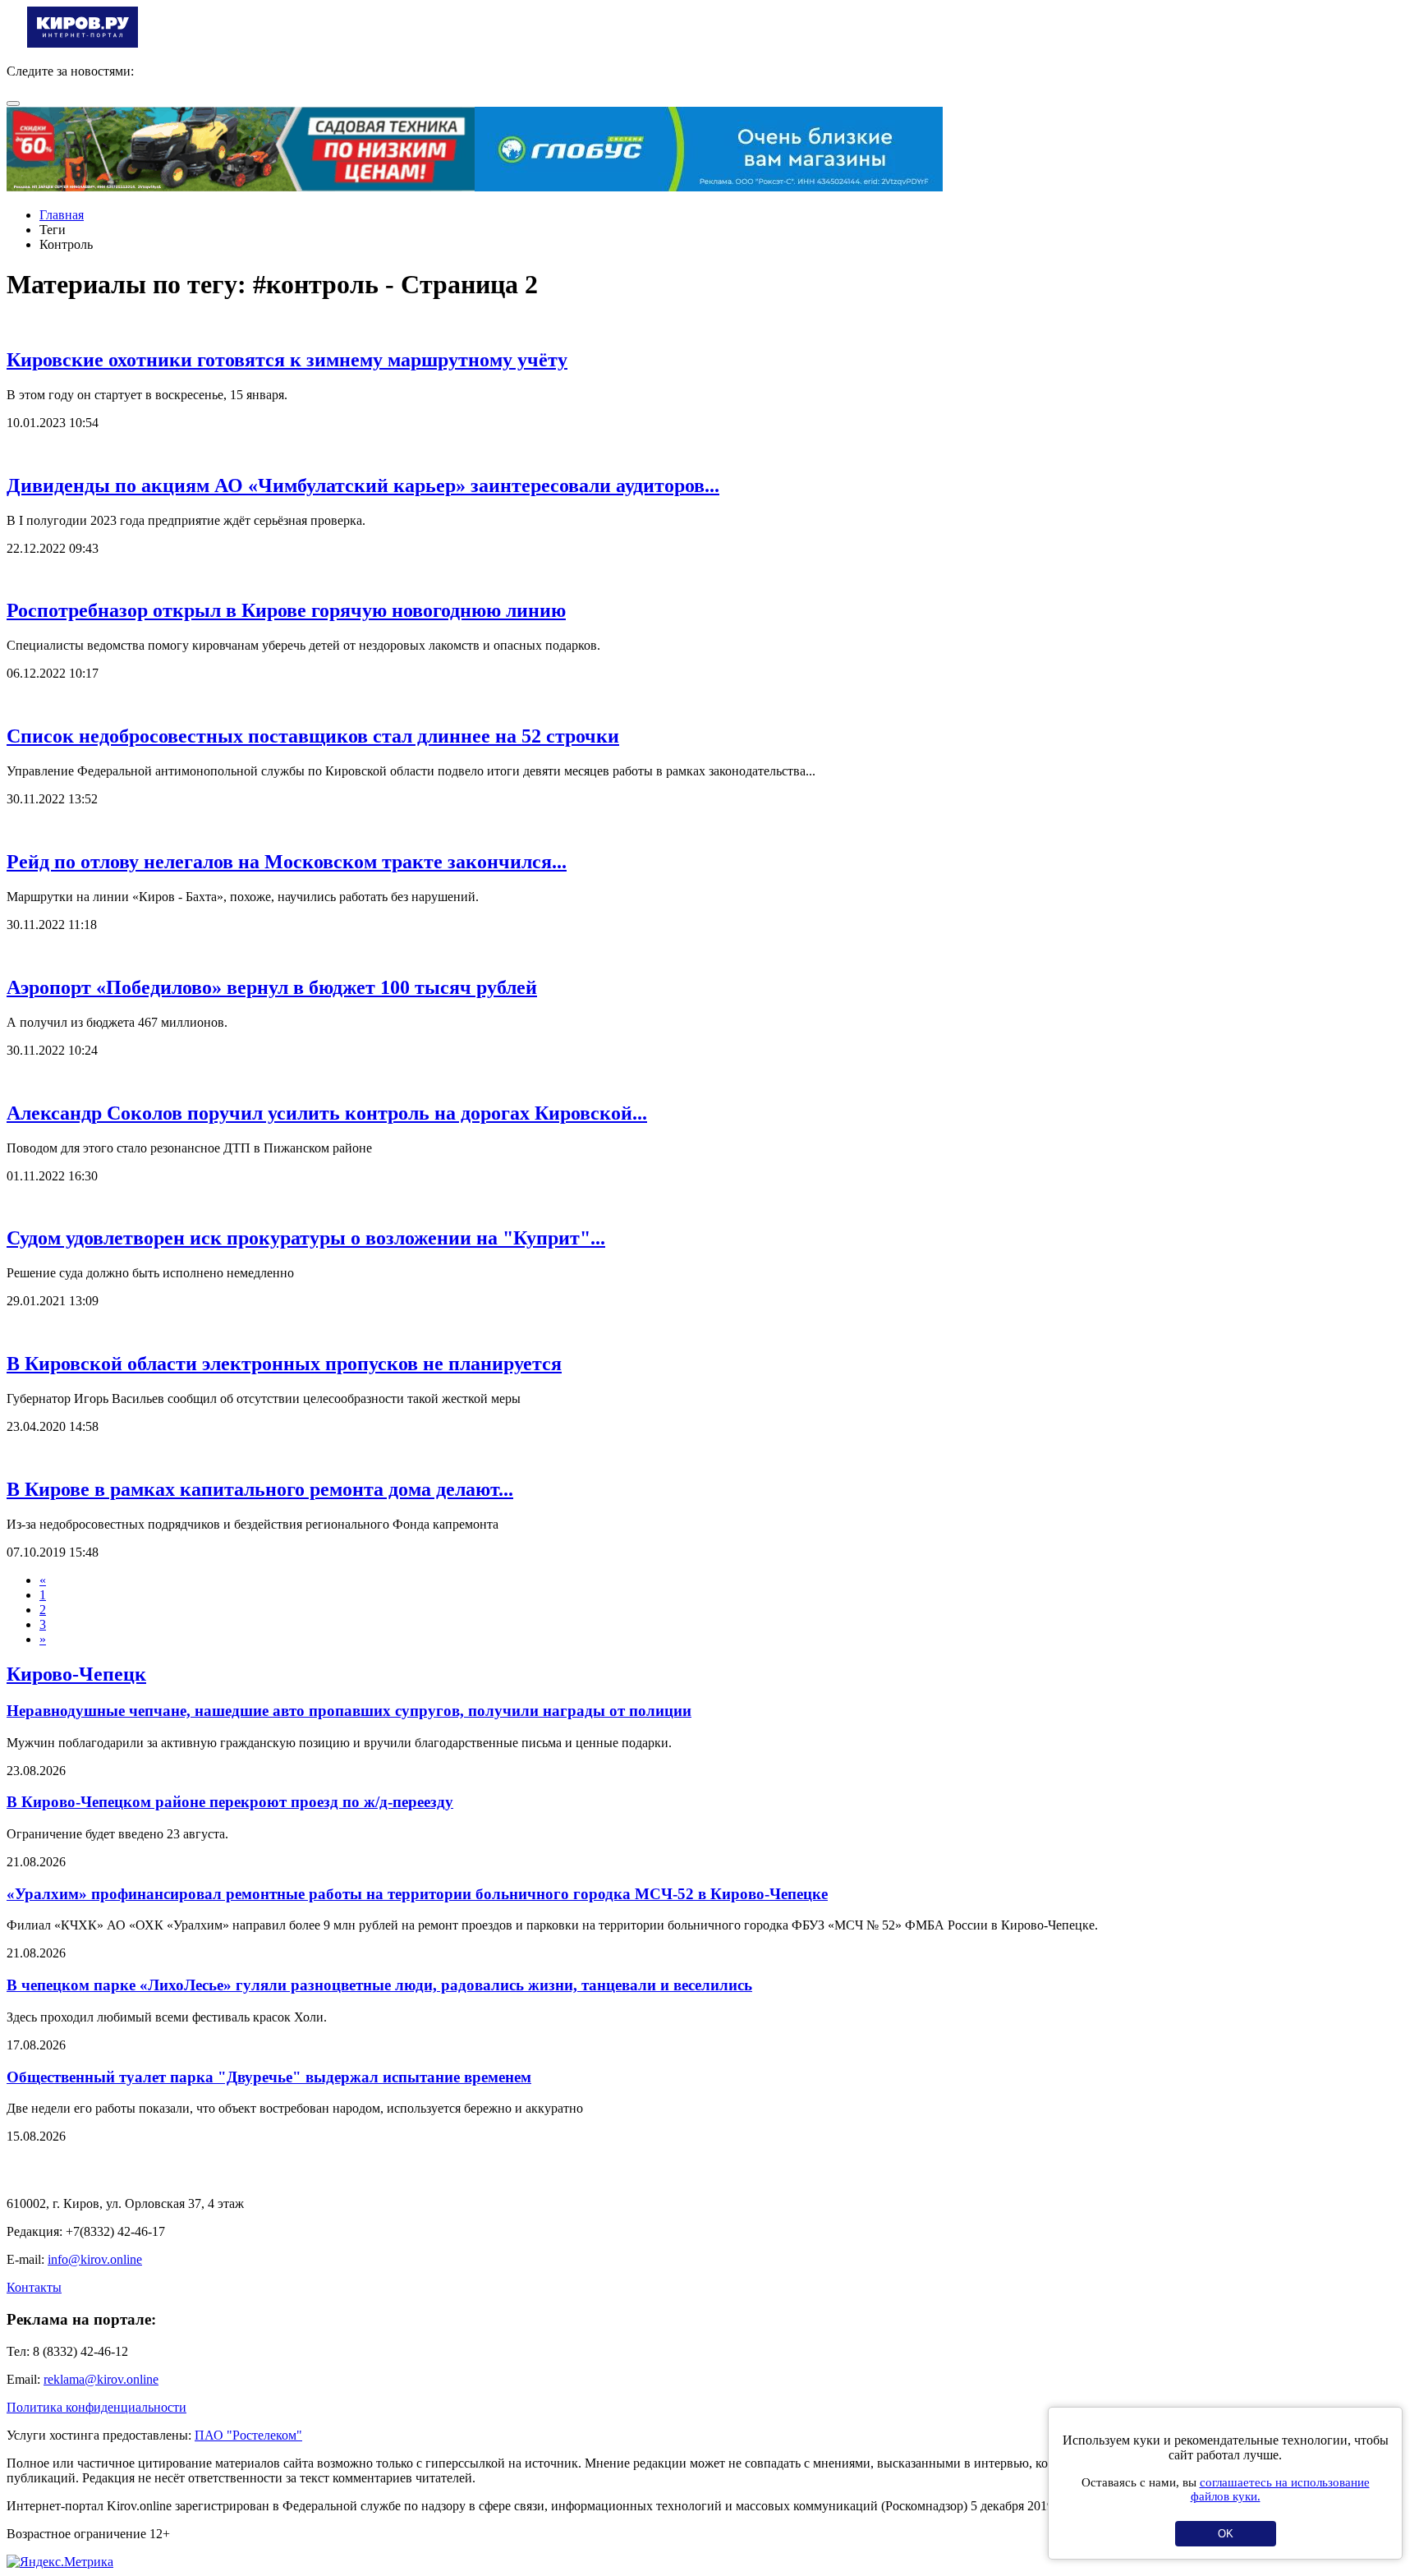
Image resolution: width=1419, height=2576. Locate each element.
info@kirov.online (95, 2259)
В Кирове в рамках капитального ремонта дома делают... (260, 1489)
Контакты (34, 2287)
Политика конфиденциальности (96, 2407)
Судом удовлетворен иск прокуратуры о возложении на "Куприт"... (306, 1238)
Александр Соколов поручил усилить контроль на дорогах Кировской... (327, 1113)
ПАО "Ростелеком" (248, 2435)
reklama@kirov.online (101, 2379)
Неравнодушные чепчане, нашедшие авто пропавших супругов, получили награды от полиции (349, 1711)
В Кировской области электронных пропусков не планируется (284, 1364)
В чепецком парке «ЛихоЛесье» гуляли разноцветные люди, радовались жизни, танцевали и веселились (379, 1985)
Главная (62, 215)
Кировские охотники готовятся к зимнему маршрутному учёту (287, 360)
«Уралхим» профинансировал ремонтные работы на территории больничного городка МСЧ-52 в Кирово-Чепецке (417, 1894)
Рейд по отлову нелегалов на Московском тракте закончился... (287, 862)
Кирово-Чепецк (76, 1674)
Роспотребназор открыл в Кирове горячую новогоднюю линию (286, 610)
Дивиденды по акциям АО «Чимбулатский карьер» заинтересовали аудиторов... (363, 485)
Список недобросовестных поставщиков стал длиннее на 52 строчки (313, 736)
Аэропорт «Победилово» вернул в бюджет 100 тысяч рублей (272, 987)
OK (1226, 2534)
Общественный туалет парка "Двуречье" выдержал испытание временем (269, 2077)
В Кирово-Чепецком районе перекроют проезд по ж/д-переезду (230, 1802)
